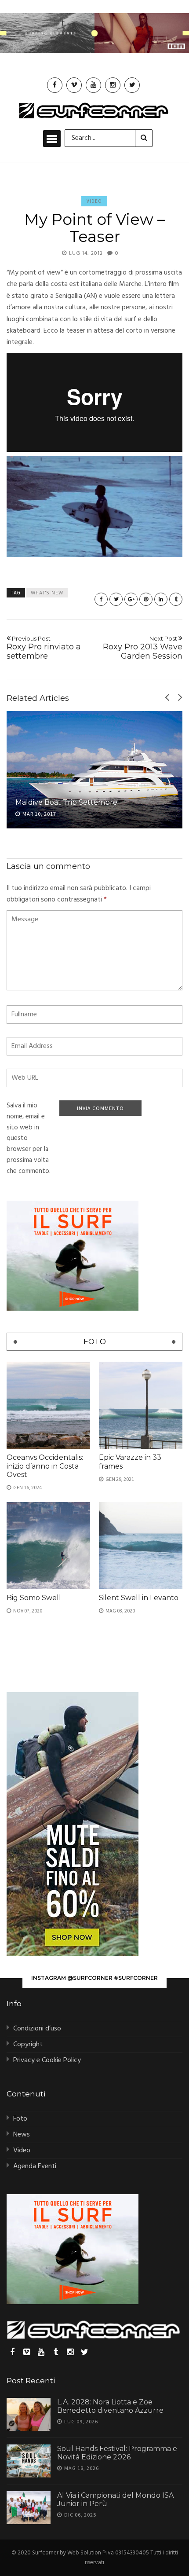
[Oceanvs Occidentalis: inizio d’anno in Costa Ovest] (48, 1405)
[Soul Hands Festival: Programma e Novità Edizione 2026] (29, 2461)
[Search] (144, 138)
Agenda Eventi (35, 2166)
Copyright (28, 2045)
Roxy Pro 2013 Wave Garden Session (143, 648)
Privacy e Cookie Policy (47, 2060)
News (22, 2135)
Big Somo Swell (34, 1598)
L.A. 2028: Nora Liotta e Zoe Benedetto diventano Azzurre (110, 2406)
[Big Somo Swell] (48, 1546)
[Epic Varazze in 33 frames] (141, 1405)
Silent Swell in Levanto (139, 1598)
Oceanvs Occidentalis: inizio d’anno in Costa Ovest (45, 1466)
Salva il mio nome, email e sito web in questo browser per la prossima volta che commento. (29, 1138)
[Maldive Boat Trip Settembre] (94, 770)
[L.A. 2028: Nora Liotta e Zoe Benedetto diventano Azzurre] (29, 2414)
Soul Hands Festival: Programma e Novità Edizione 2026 (117, 2453)
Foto (20, 2119)
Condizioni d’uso (37, 2029)
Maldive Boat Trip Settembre (66, 802)
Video (94, 201)
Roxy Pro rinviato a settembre (44, 648)
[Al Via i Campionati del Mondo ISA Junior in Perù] (29, 2508)
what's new (47, 593)
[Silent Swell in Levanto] (141, 1546)
